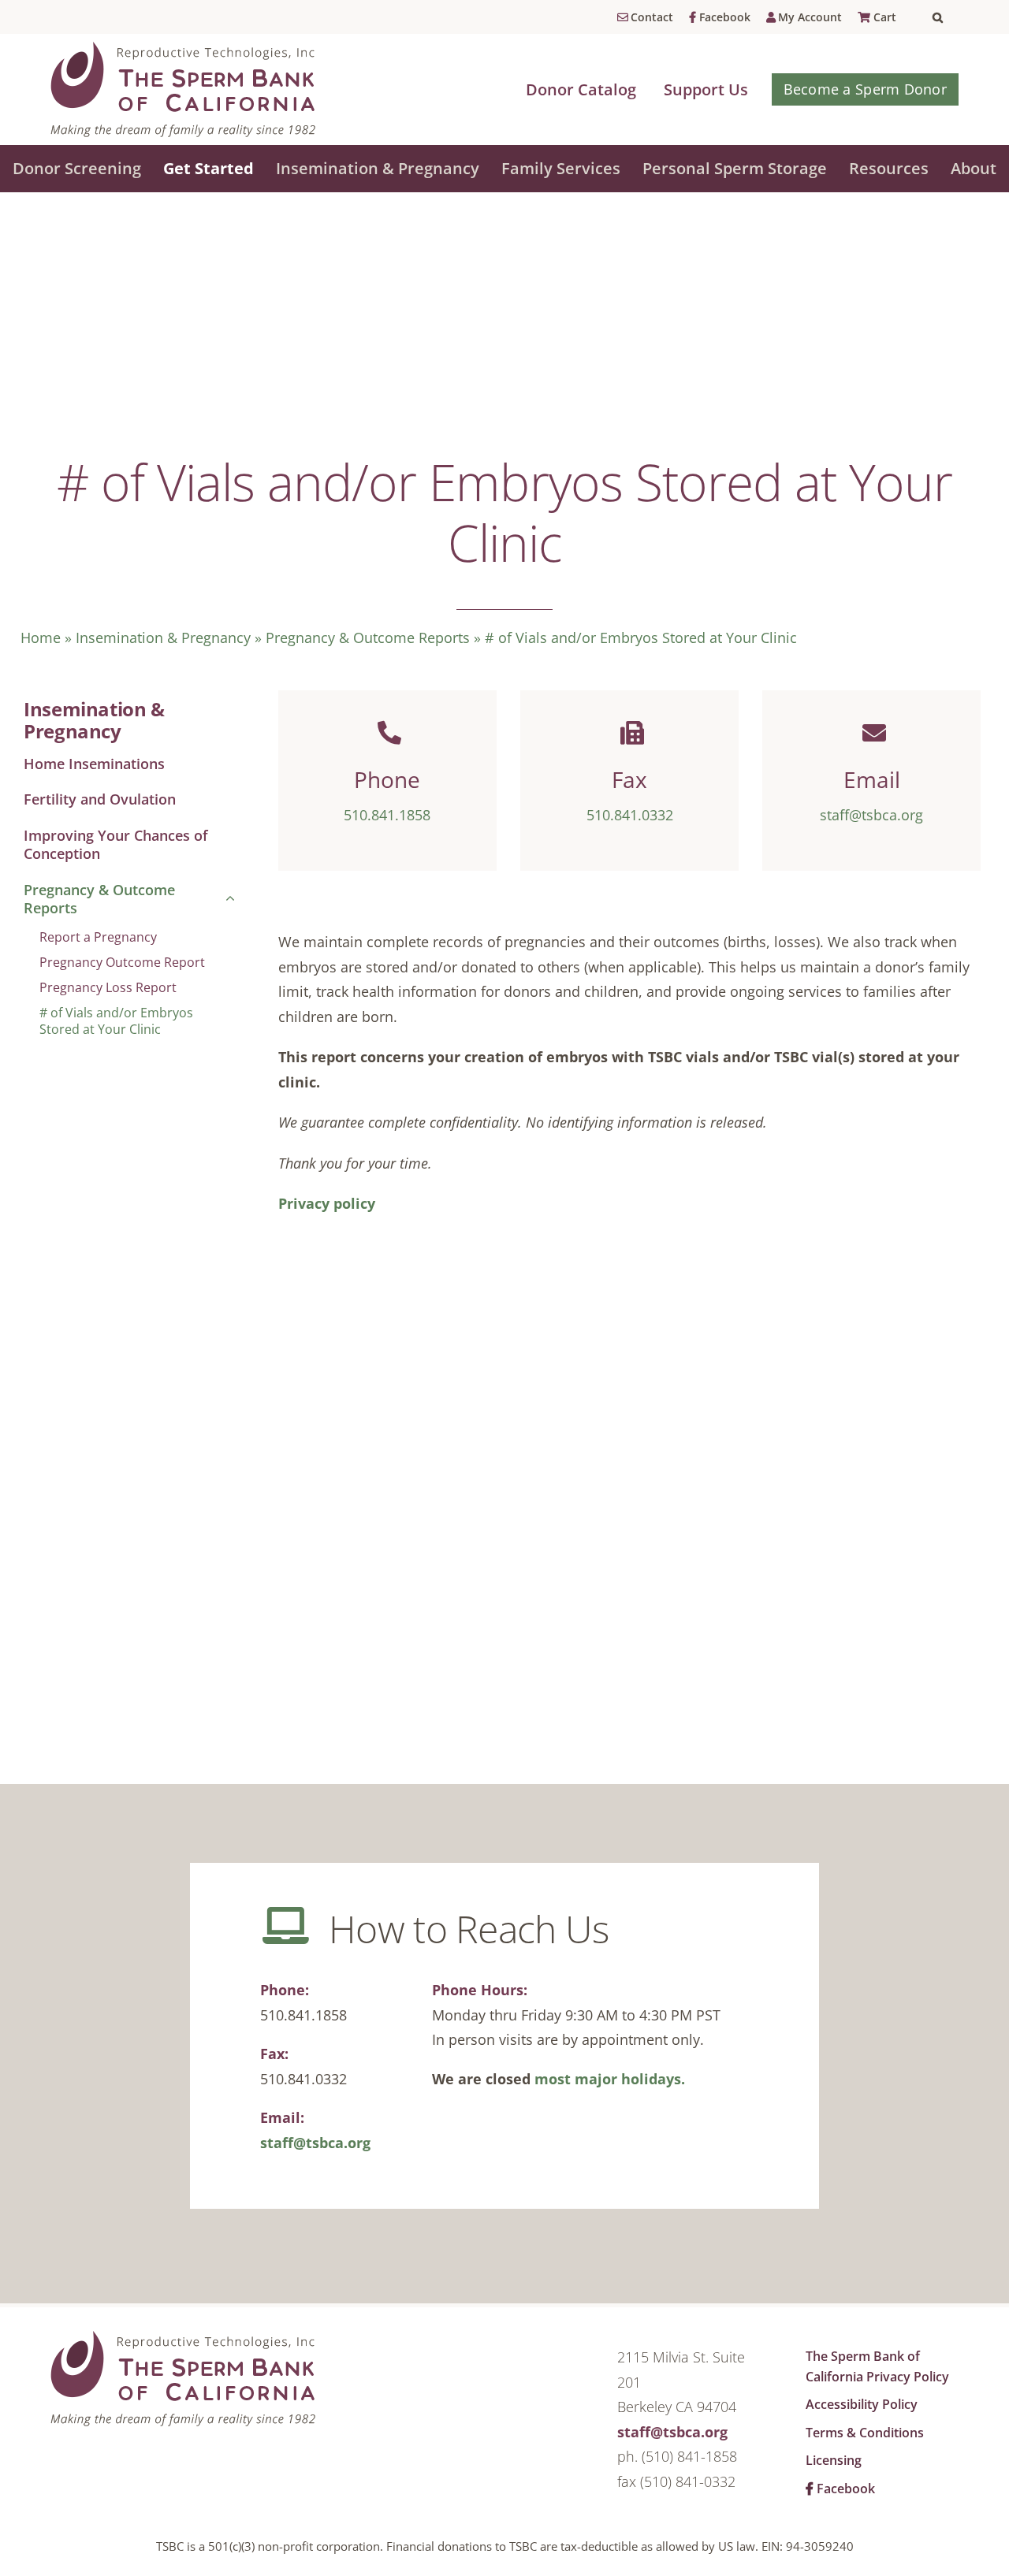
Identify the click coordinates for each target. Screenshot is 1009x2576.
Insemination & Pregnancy (163, 637)
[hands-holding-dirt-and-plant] (183, 2338)
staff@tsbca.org (315, 2143)
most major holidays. (610, 2079)
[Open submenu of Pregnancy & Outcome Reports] (227, 900)
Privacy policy (327, 1203)
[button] (946, 17)
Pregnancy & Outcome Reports (368, 637)
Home (41, 637)
